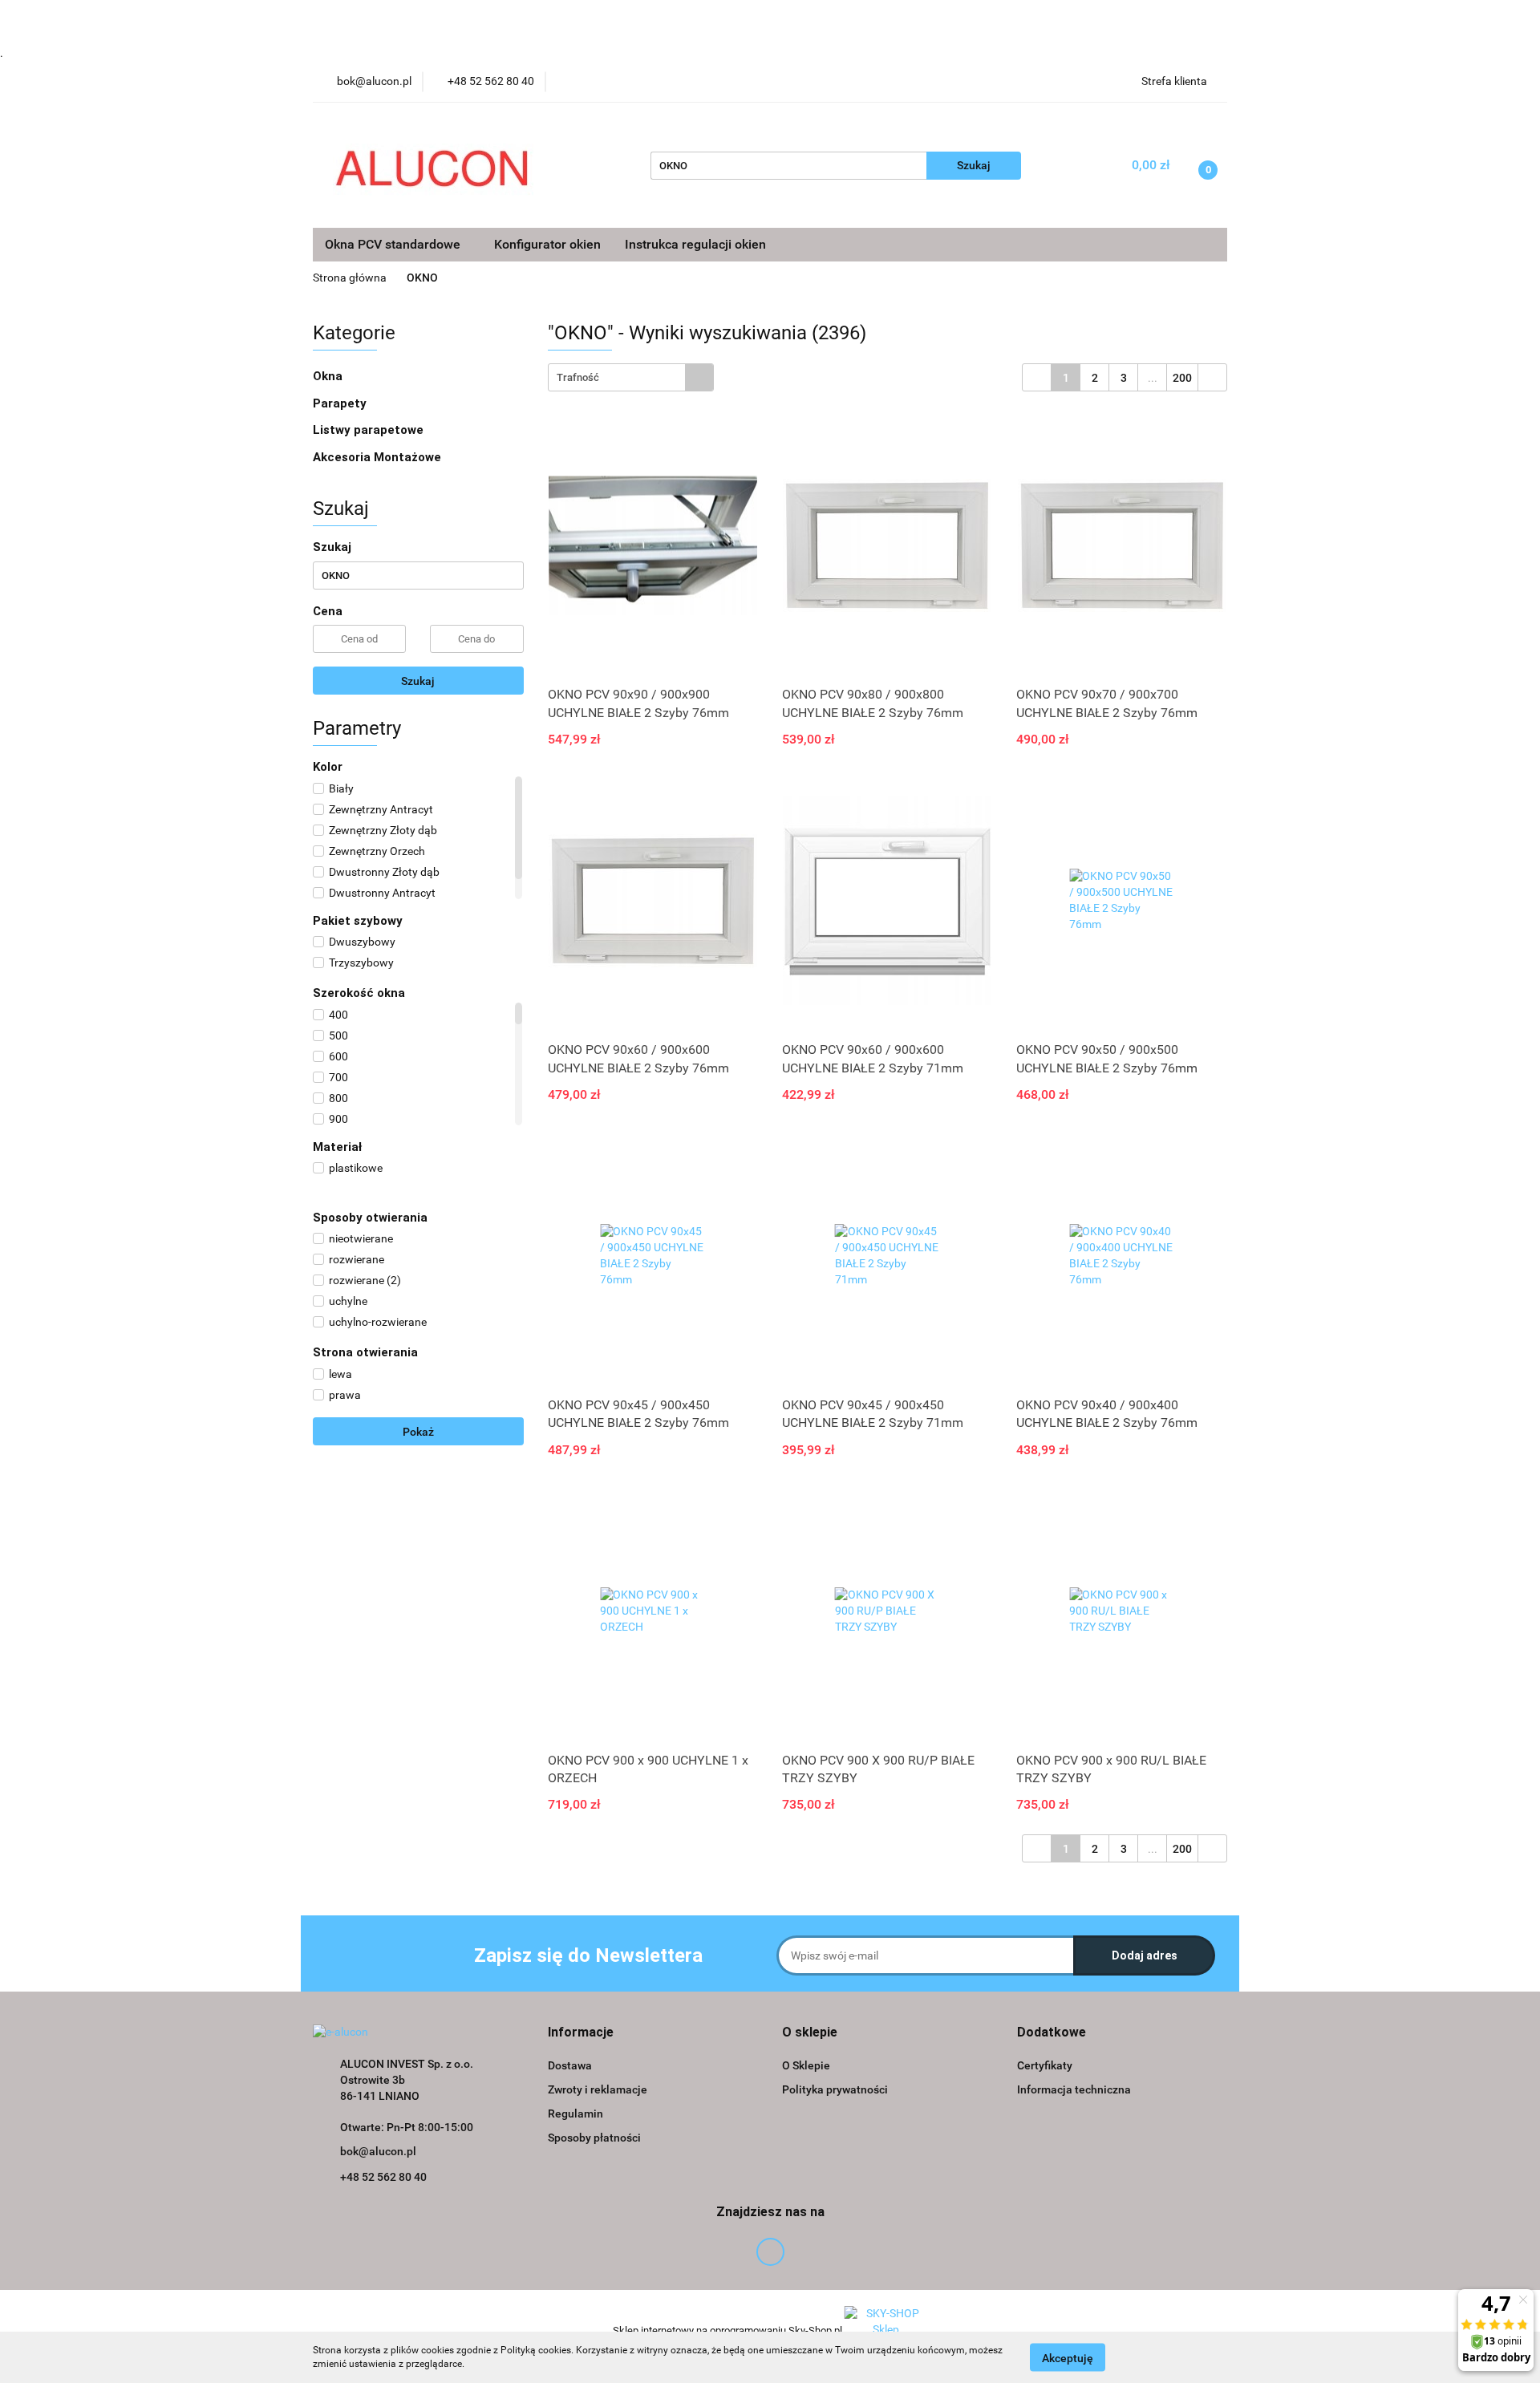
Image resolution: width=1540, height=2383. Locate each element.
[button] (581, 2033)
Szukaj (418, 681)
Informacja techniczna (1074, 2089)
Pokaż (418, 1432)
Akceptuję (1068, 2357)
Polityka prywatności (835, 2089)
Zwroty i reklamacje (598, 2089)
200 (1182, 378)
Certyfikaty (1045, 2065)
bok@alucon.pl (378, 2151)
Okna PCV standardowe (394, 244)
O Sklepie (806, 2065)
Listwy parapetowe (368, 430)
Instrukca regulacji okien (695, 244)
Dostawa (570, 2065)
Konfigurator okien (547, 244)
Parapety (341, 403)
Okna (329, 376)
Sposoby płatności (594, 2138)
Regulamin (575, 2113)
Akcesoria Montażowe (379, 457)
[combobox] (631, 377)
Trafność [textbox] (578, 377)
